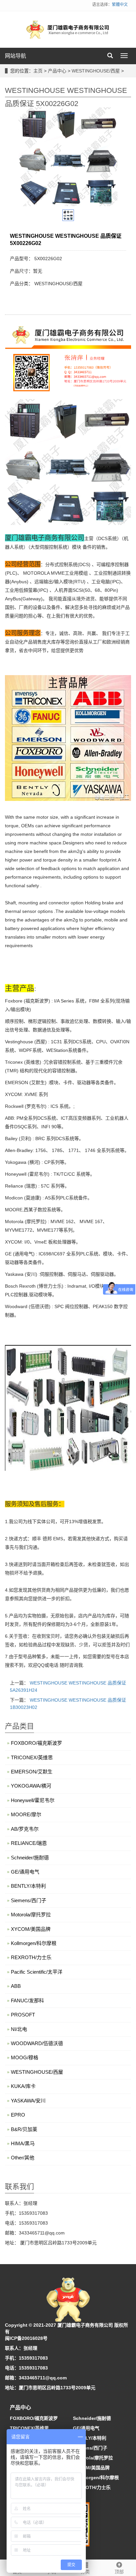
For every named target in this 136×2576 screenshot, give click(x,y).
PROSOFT (23, 2015)
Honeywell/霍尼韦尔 (33, 1800)
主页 (38, 71)
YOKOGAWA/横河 (31, 1786)
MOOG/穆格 (25, 2057)
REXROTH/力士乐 (31, 1957)
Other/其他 (23, 2158)
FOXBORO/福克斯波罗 (36, 1743)
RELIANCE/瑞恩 (29, 1843)
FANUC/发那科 (27, 2001)
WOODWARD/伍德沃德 (37, 2043)
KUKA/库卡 (23, 2086)
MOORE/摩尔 (26, 1814)
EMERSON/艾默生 (32, 1772)
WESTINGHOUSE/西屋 (96, 71)
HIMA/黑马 (23, 2143)
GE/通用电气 (25, 1872)
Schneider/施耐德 (30, 1858)
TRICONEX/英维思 (32, 1757)
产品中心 (57, 71)
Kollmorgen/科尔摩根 (34, 1943)
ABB (16, 1986)
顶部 (119, 2572)
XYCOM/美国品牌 (31, 1929)
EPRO (18, 2115)
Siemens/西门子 (29, 1900)
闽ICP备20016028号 (26, 2338)
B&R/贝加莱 (24, 2129)
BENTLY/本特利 (28, 1886)
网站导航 (16, 56)
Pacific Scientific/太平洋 (37, 1972)
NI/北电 (19, 2029)
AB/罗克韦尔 (25, 1829)
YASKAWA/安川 (28, 2101)
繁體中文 (120, 5)
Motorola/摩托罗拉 (31, 1915)
